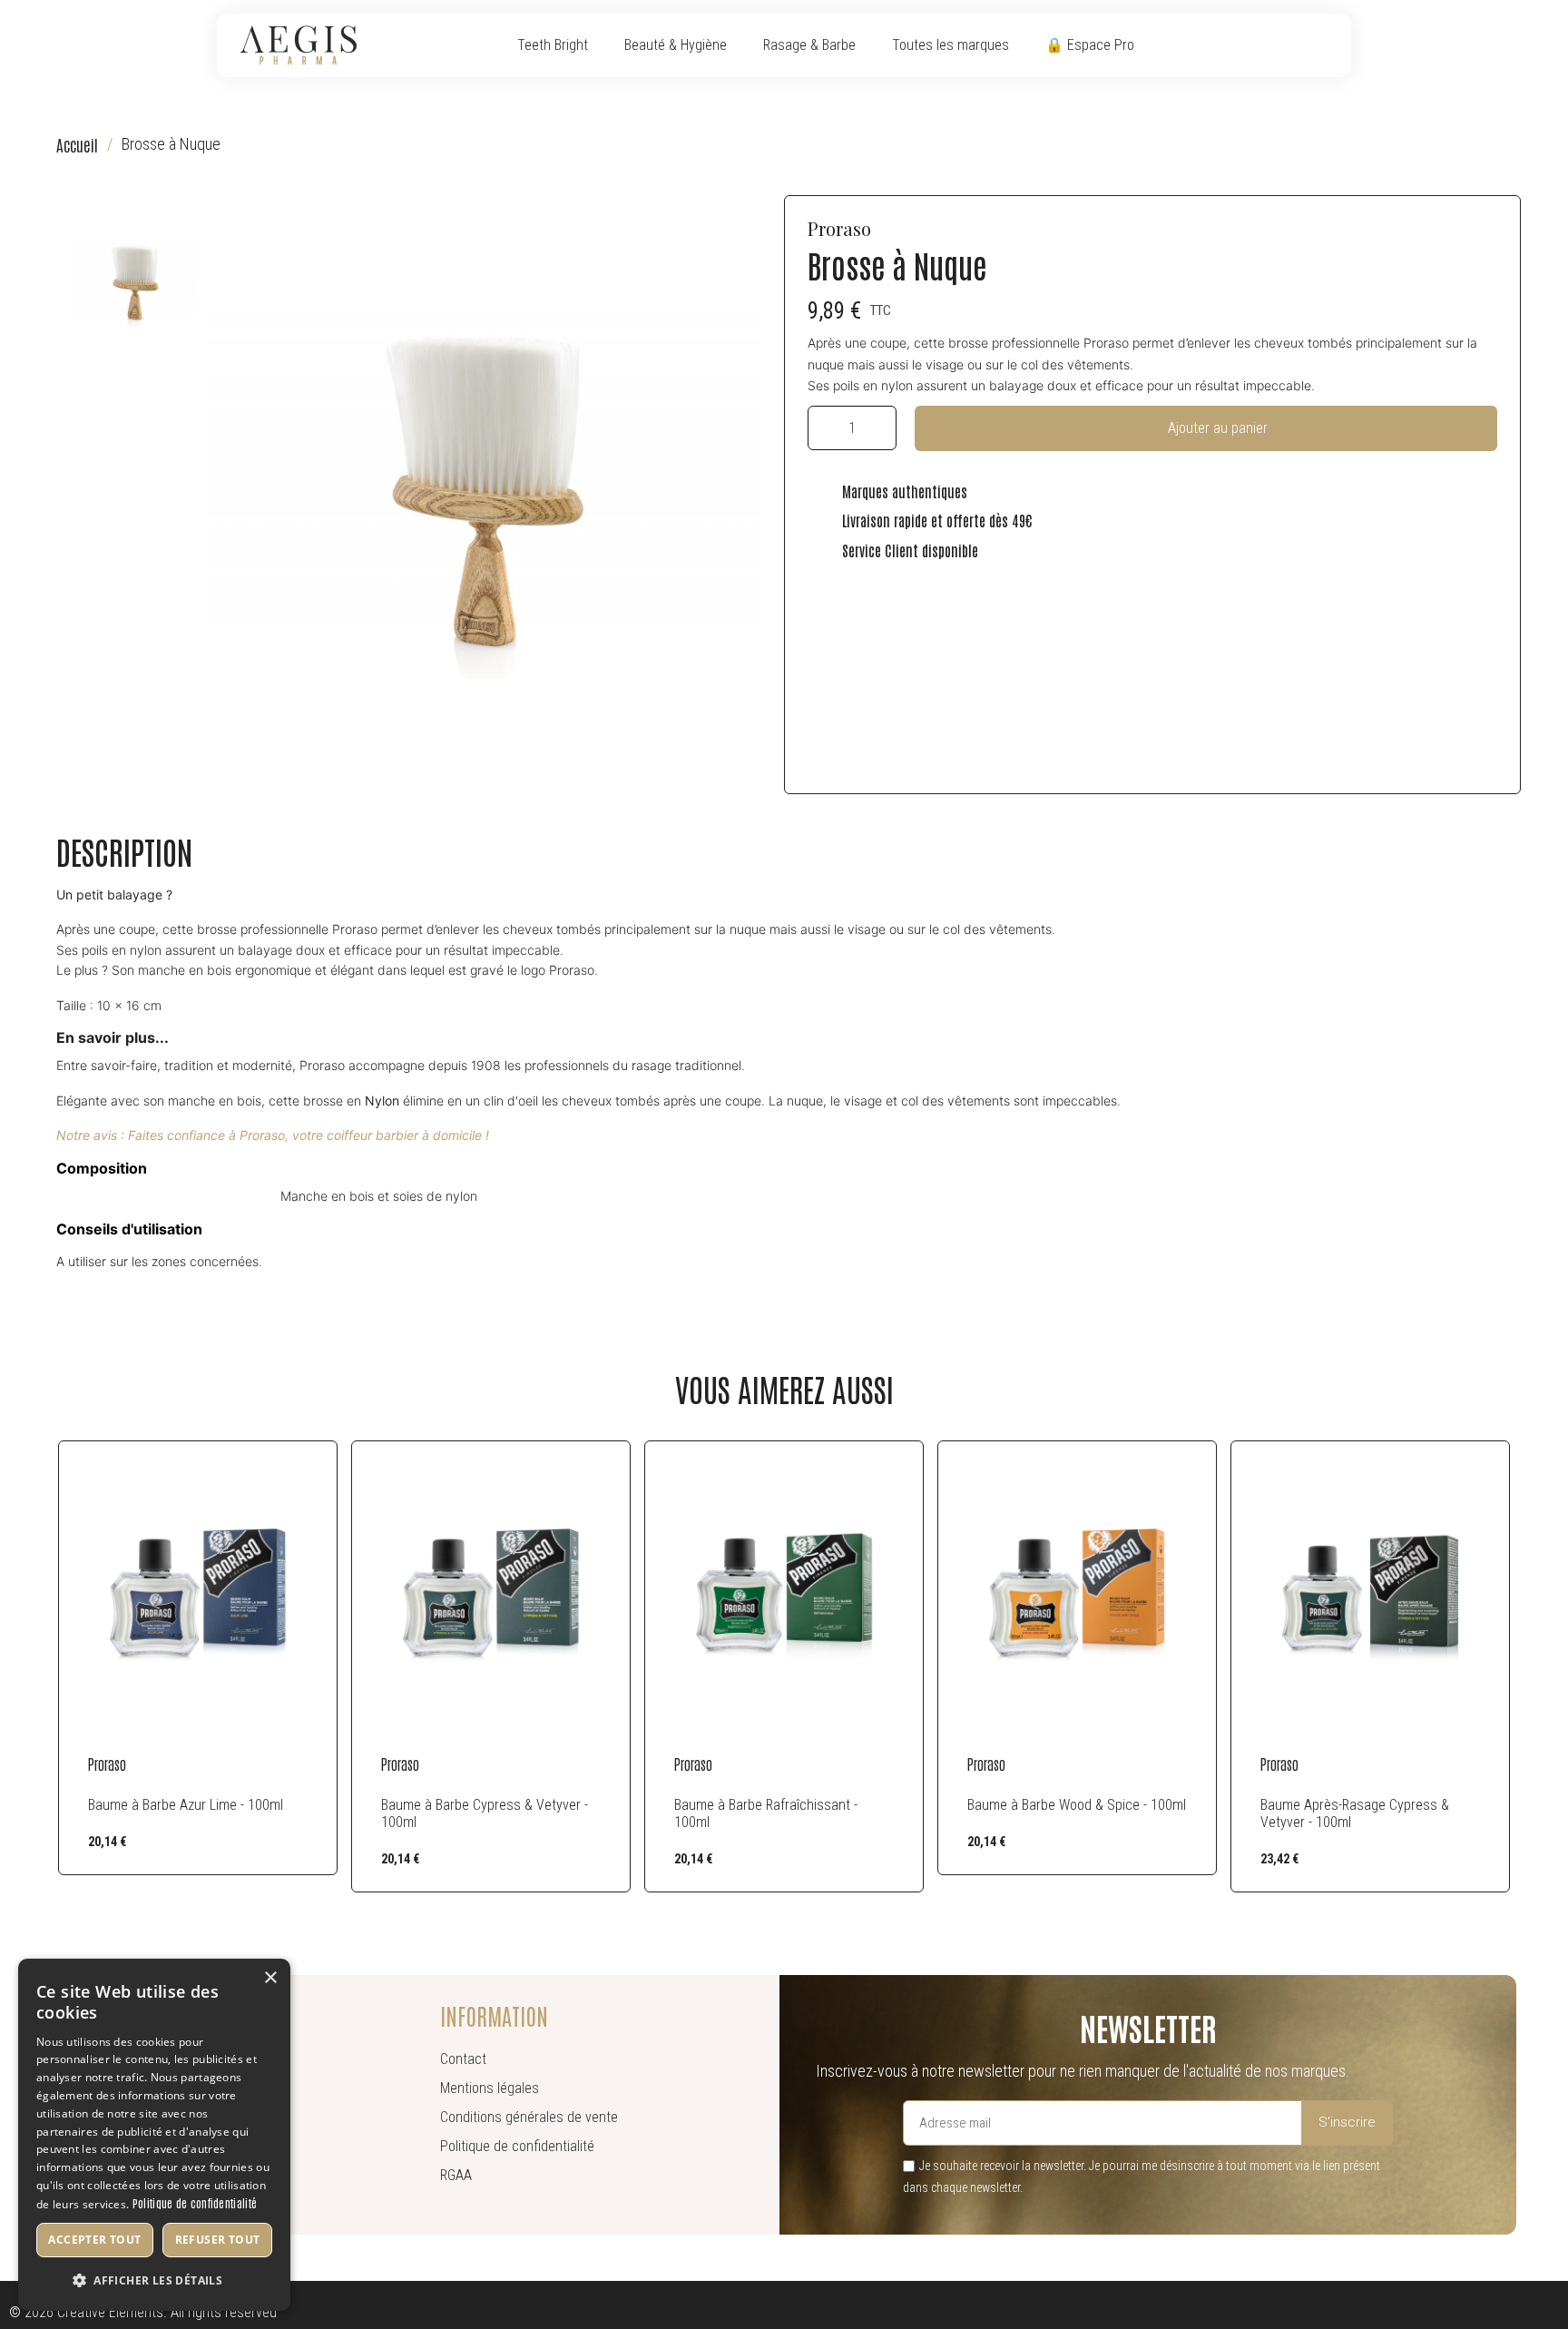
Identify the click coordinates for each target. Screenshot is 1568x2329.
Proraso (839, 228)
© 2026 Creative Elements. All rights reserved (143, 2312)
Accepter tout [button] (94, 2240)
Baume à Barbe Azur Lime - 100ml (186, 1805)
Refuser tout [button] (218, 2240)
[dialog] (154, 2135)
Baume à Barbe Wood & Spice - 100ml (1077, 1805)
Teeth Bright (553, 45)
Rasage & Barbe (809, 45)
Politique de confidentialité (195, 2203)
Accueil (77, 145)
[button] (1271, 47)
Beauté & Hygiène (676, 45)
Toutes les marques (951, 45)
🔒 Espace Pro (1090, 45)
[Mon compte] (1298, 45)
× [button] (270, 1978)
